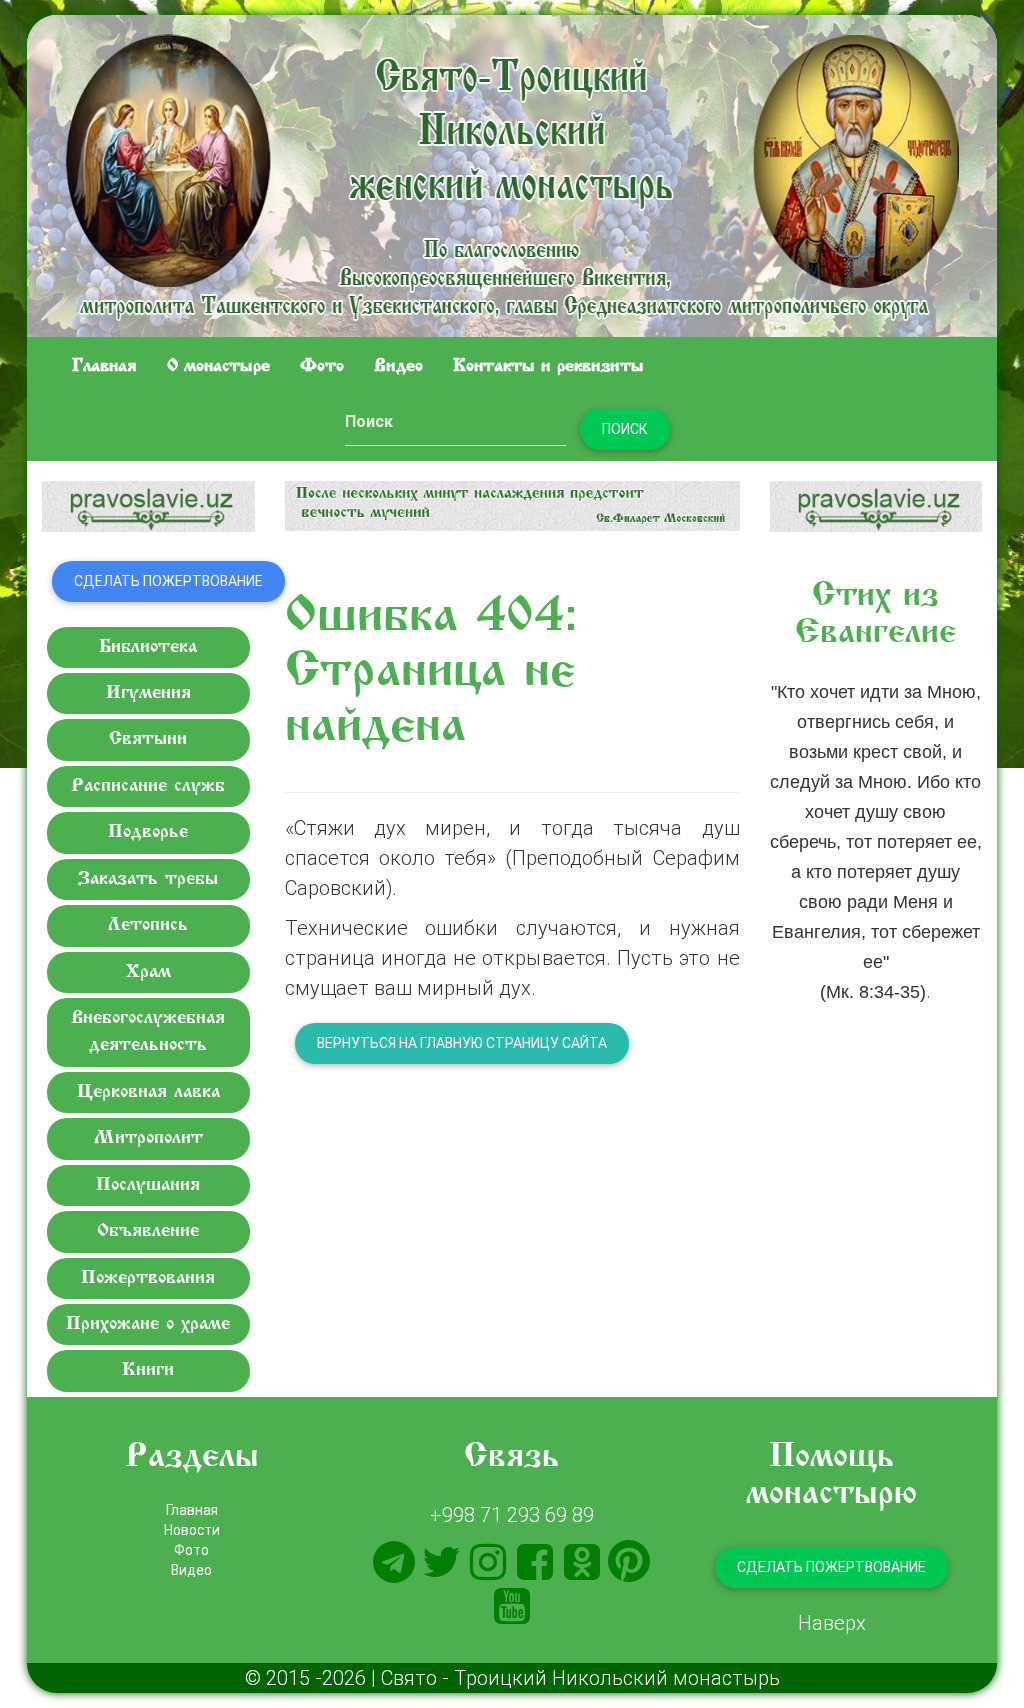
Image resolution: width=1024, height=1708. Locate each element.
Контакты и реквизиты (548, 367)
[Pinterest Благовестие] (629, 1562)
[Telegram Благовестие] (394, 1562)
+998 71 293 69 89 (512, 1514)
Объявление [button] (148, 1231)
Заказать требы (148, 879)
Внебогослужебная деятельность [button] (148, 1032)
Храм (148, 972)
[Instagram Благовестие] (488, 1562)
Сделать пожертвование (168, 581)
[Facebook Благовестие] (535, 1562)
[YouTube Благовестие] (512, 1606)
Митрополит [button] (148, 1138)
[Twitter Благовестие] (441, 1562)
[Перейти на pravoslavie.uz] (148, 506)
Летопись (148, 925)
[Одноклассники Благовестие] (582, 1562)
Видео (398, 367)
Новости (192, 1530)
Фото (322, 367)
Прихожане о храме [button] (148, 1324)
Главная (104, 367)
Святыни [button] (148, 739)
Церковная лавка (148, 1092)
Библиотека (148, 647)
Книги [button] (148, 1370)
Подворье (148, 832)
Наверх (832, 1622)
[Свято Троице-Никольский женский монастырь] (512, 172)
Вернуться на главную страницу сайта (462, 1043)
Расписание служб (148, 786)
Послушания (148, 1185)
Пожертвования (148, 1278)
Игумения (148, 693)
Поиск (625, 429)
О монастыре (218, 367)
